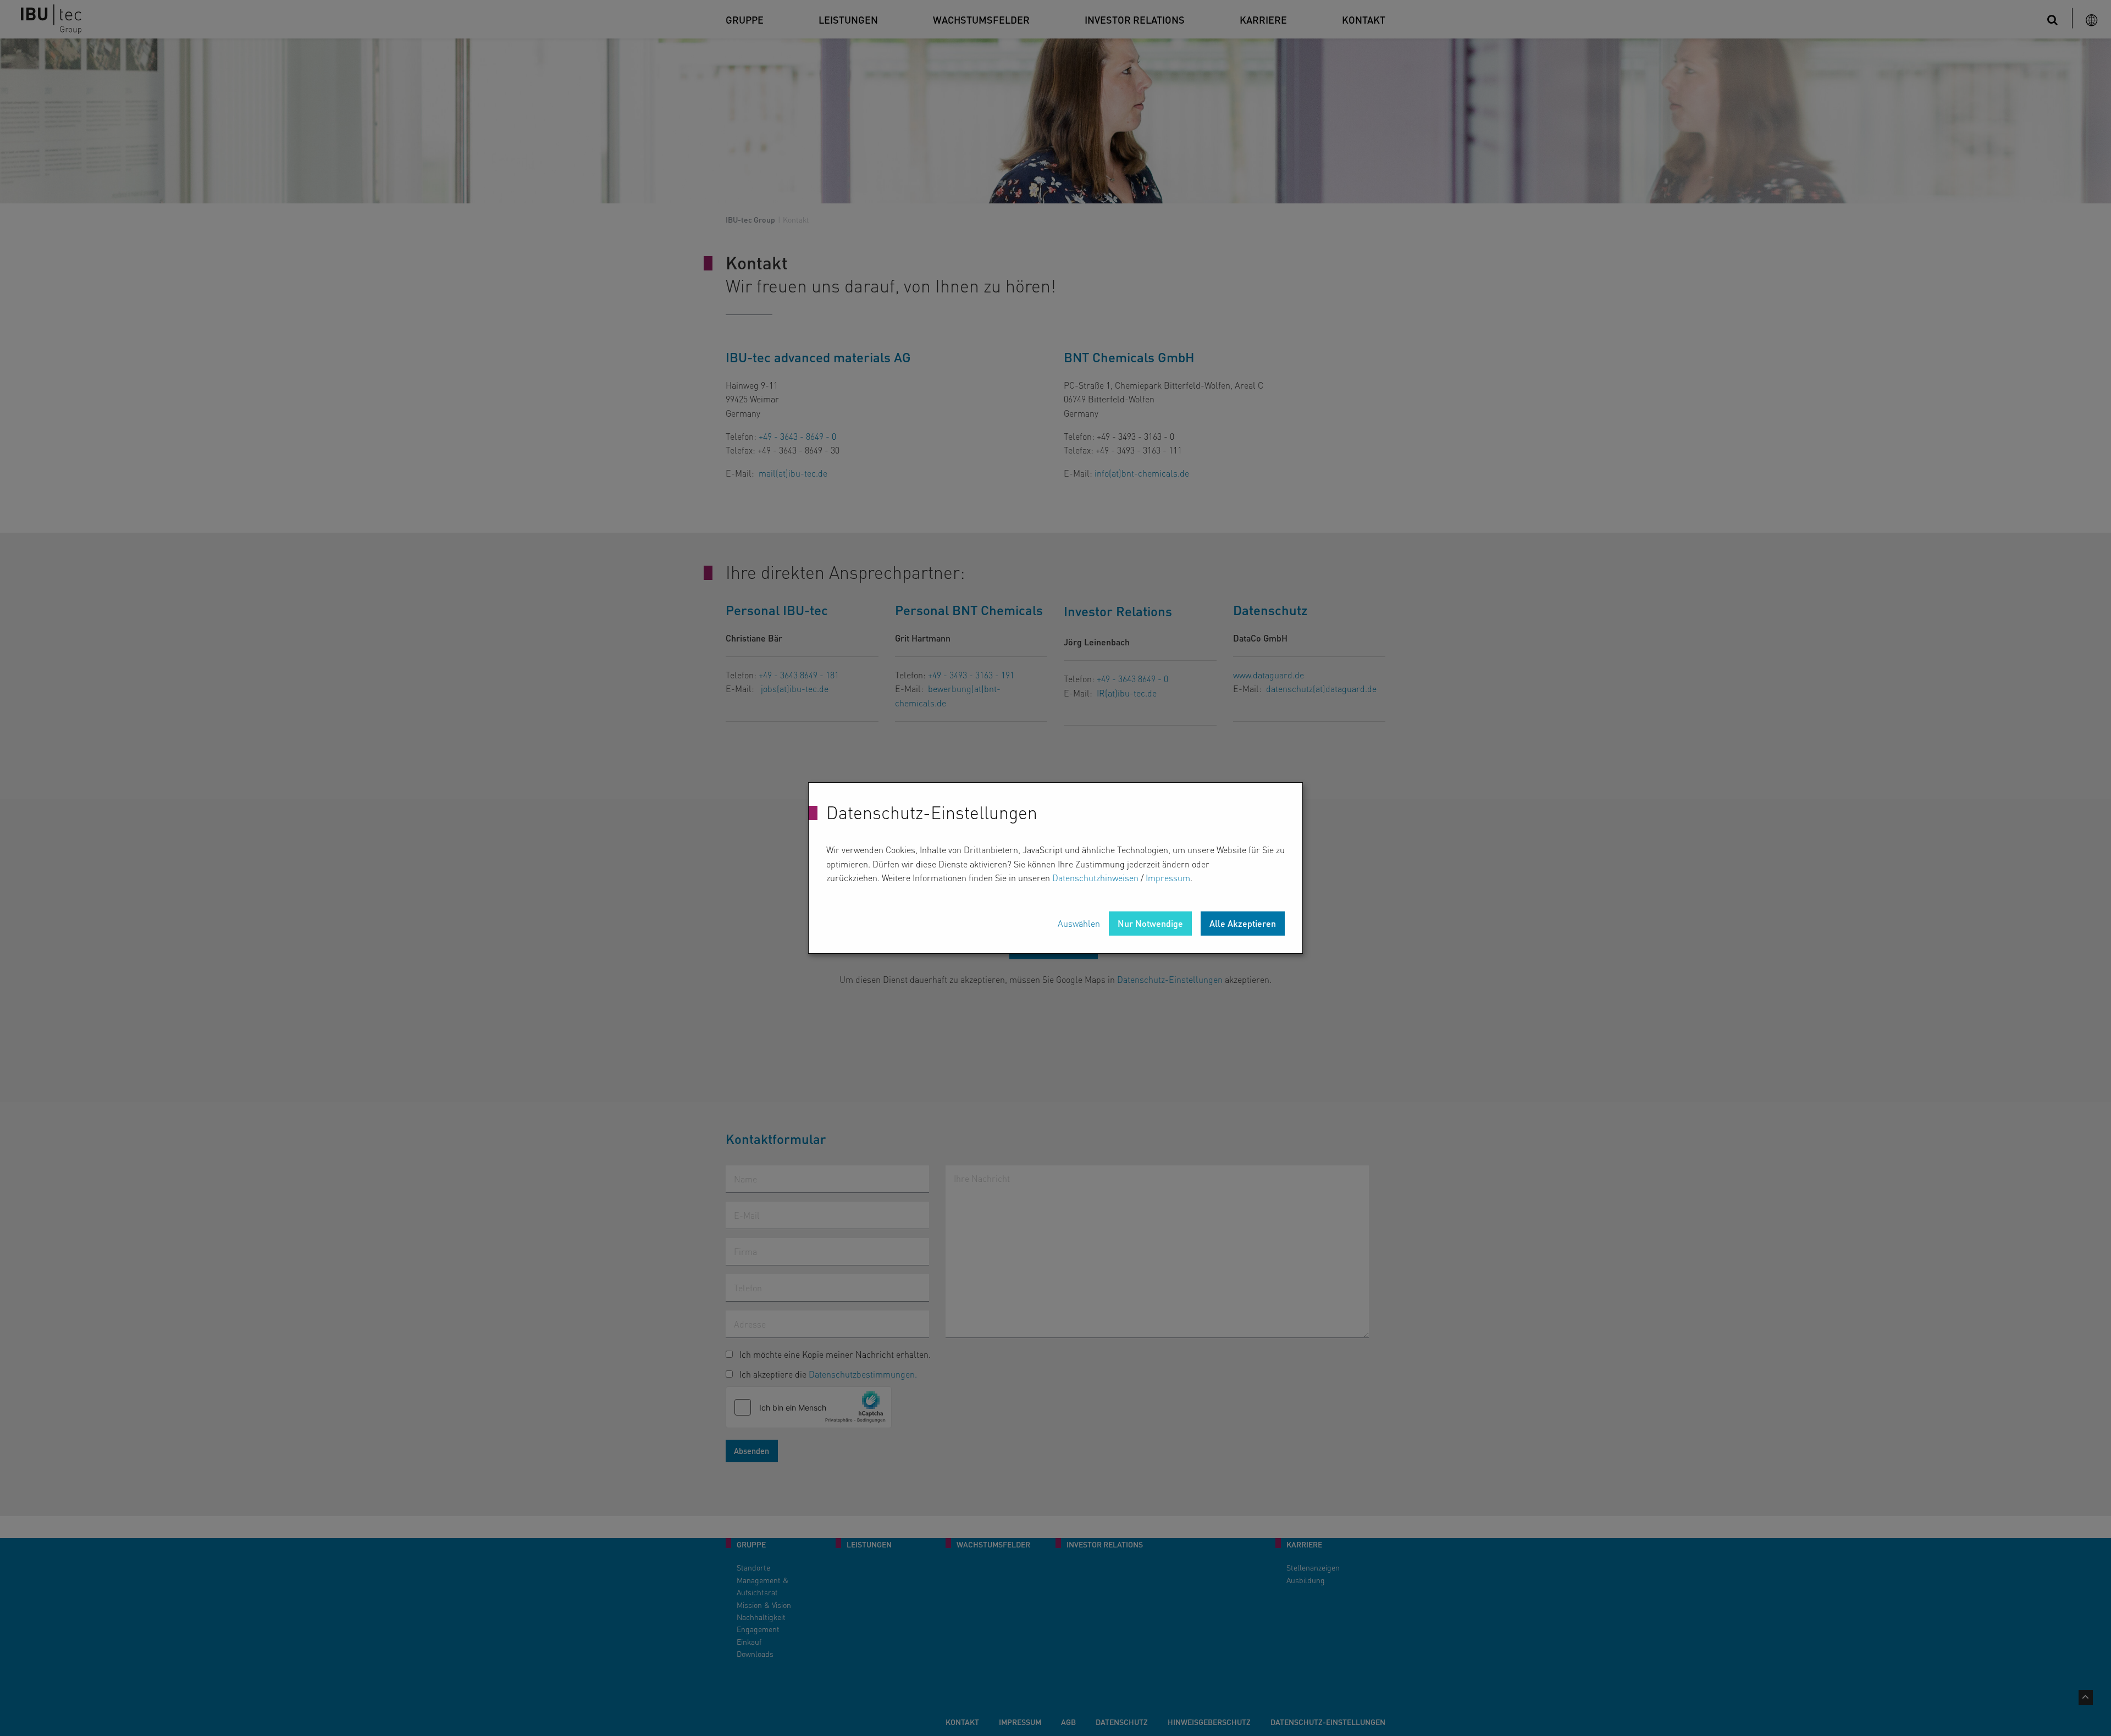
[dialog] (1055, 868)
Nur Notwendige (1150, 923)
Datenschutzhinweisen (1095, 878)
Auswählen (1079, 923)
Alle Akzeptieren (1243, 923)
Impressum (1168, 878)
